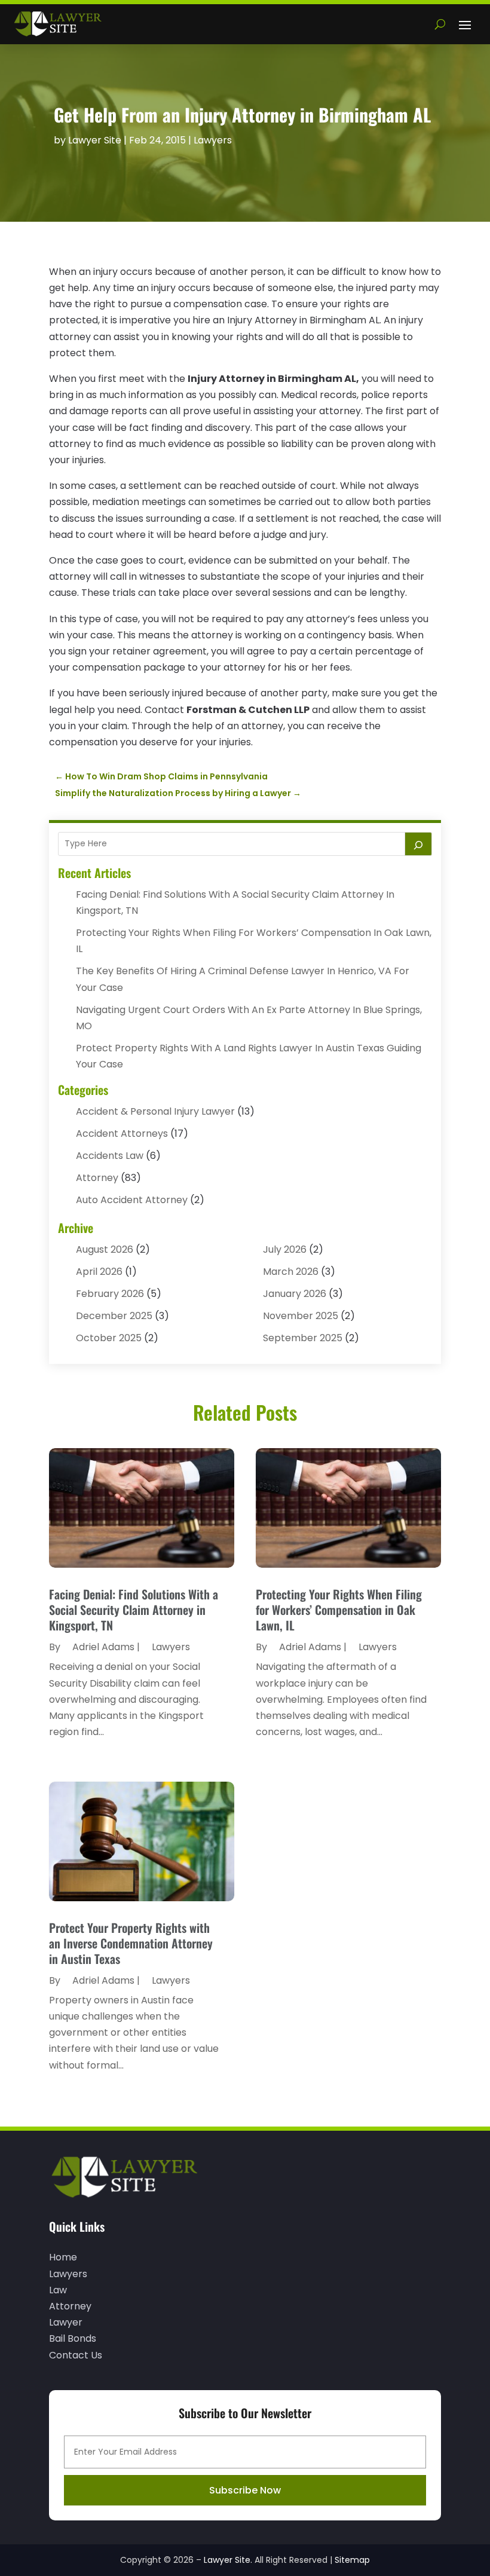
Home (63, 2257)
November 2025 (301, 1316)
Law (58, 2290)
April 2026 (99, 1272)
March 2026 (291, 1272)
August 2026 (105, 1249)
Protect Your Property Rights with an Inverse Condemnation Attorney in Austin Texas (131, 1943)
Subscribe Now (245, 2490)
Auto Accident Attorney (132, 1200)
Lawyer (66, 2322)
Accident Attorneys (122, 1133)
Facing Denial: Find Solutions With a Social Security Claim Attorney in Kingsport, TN (134, 1610)
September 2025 (303, 1338)
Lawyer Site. (228, 2560)
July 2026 (285, 1249)
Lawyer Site (95, 140)
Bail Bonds (73, 2338)
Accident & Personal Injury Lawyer (155, 1111)
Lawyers (213, 140)
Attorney (97, 1178)
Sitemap (352, 2560)
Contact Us (76, 2355)
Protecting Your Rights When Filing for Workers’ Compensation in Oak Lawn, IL (339, 1610)
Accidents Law (110, 1156)
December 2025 (114, 1316)
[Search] (418, 844)
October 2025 (109, 1338)
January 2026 (295, 1294)
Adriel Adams (103, 1647)
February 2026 (110, 1294)
